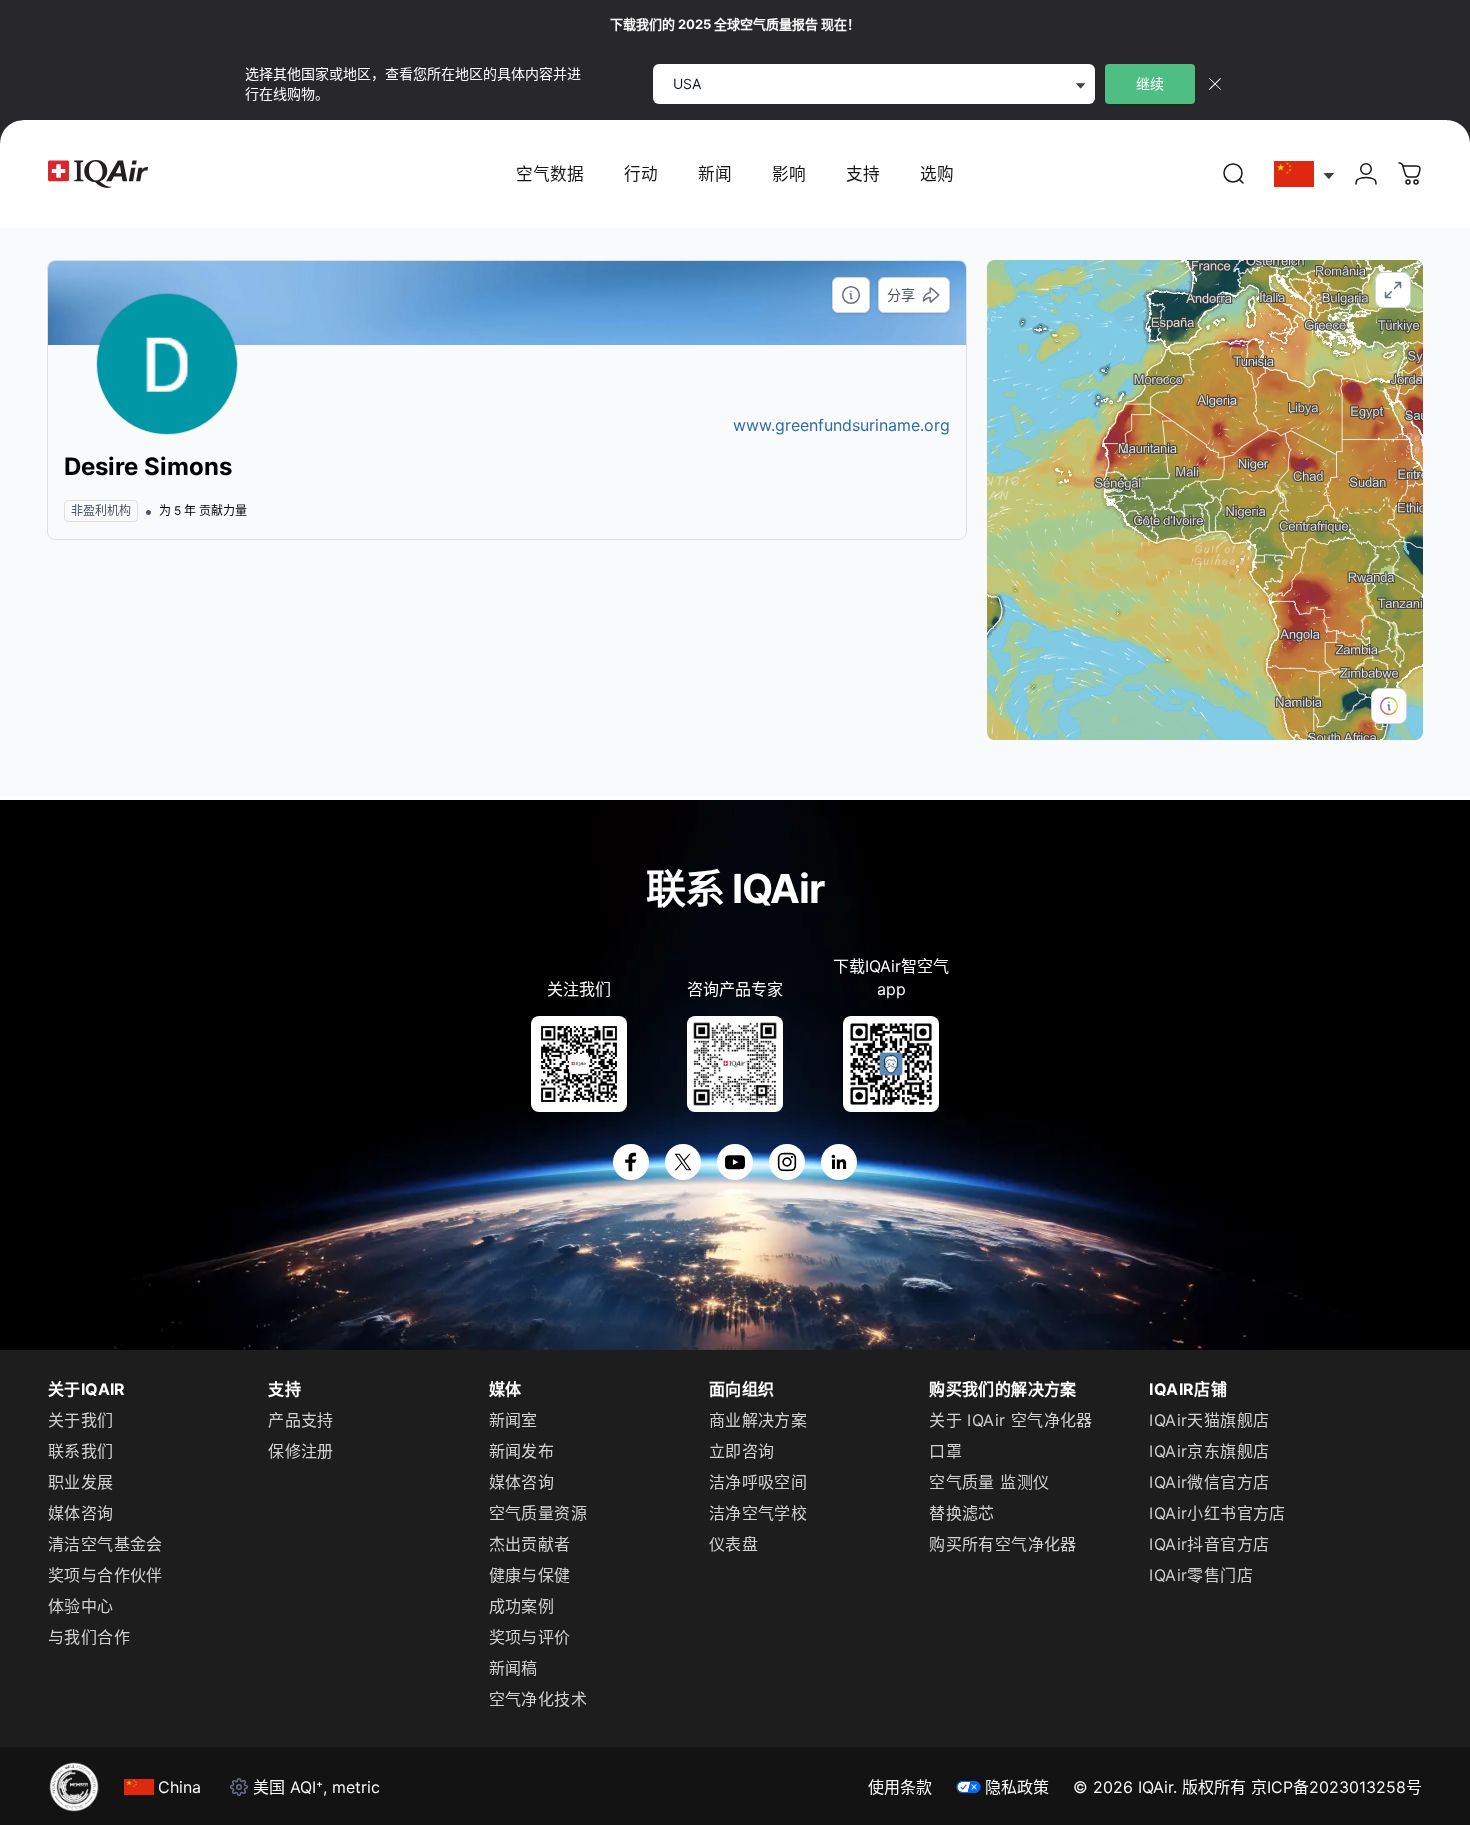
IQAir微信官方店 (1209, 1482)
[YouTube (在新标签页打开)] (735, 1162)
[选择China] (1305, 174)
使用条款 (900, 1787)
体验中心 (81, 1606)
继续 (1150, 83)
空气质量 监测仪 (989, 1482)
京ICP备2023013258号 (1336, 1787)
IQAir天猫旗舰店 (1209, 1420)
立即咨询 (742, 1451)
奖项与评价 (530, 1637)
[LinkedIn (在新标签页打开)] (839, 1162)
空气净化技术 (538, 1699)
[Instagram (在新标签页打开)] (787, 1162)
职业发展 (81, 1482)
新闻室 (513, 1420)
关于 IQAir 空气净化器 (1011, 1420)
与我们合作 (89, 1637)
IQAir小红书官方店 (1217, 1513)
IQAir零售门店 (1201, 1575)
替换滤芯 (962, 1513)
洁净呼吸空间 (758, 1482)
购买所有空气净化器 (1003, 1544)
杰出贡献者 (530, 1544)
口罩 (945, 1451)
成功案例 (522, 1606)
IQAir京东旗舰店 (1209, 1451)
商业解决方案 (758, 1420)
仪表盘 (733, 1544)
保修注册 (301, 1451)
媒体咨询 (81, 1513)
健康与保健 (530, 1575)
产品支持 (301, 1420)
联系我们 (81, 1451)
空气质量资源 (538, 1513)
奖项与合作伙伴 (105, 1575)
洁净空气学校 (758, 1513)
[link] (1234, 174)
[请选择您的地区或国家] (1305, 174)
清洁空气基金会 (105, 1544)
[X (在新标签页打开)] (683, 1162)
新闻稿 (513, 1668)
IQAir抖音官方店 (1209, 1544)
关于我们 (81, 1420)
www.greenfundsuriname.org (841, 425)
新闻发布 (522, 1451)
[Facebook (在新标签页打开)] (631, 1162)
